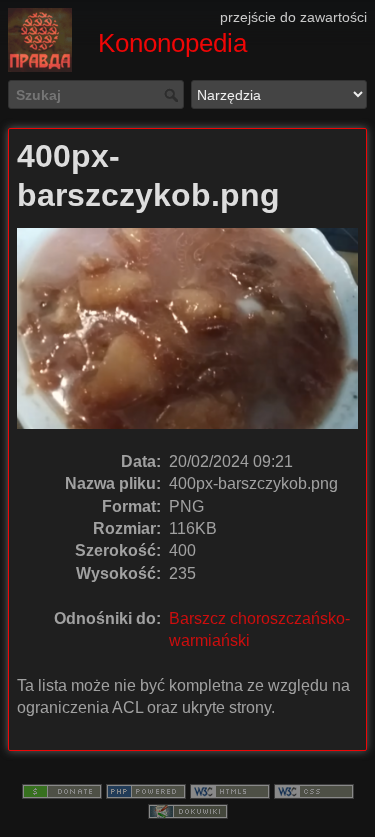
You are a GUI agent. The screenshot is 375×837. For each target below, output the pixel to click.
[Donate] (62, 790)
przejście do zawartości (293, 17)
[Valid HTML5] (230, 790)
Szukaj (173, 95)
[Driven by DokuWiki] (188, 810)
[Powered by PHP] (146, 790)
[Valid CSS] (314, 790)
